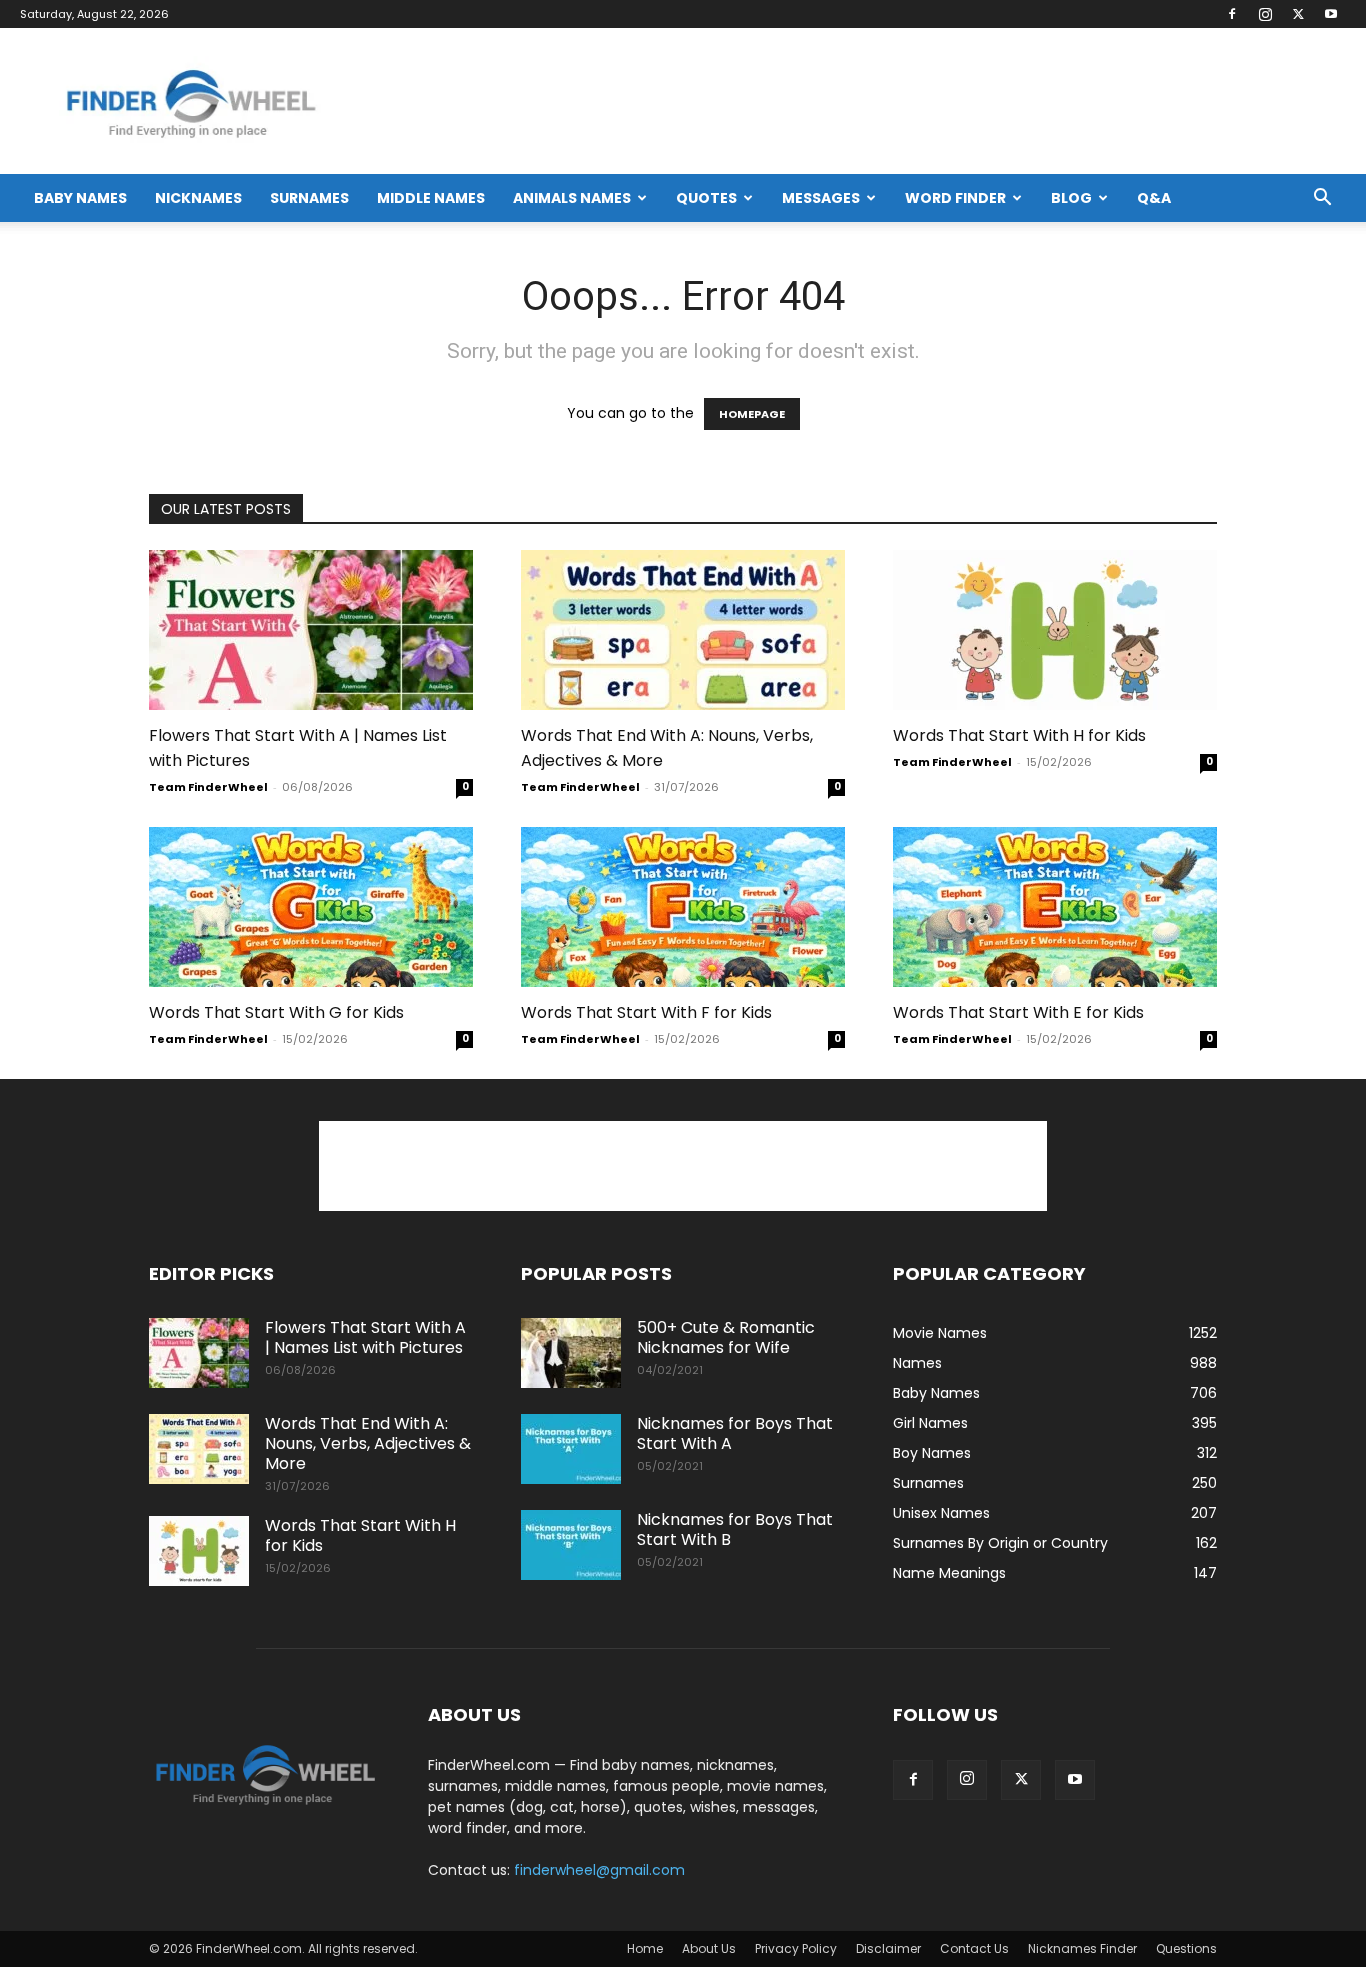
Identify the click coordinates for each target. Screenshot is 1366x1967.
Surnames (309, 198)
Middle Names (431, 198)
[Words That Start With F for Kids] (683, 907)
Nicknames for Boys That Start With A (735, 1433)
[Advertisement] (683, 1166)
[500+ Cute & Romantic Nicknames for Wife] (571, 1353)
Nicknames (198, 198)
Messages (821, 198)
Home (645, 1948)
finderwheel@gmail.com (599, 1870)
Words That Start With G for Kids (276, 1012)
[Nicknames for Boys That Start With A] (571, 1449)
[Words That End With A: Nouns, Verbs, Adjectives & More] (683, 630)
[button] (1322, 199)
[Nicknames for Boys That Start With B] (571, 1545)
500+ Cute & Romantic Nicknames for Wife (726, 1337)
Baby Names (80, 198)
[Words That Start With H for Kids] (1055, 630)
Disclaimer (888, 1948)
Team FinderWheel (208, 787)
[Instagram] (1265, 14)
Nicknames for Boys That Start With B (735, 1529)
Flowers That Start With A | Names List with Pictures (365, 1337)
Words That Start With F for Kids (646, 1012)
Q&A (1154, 198)
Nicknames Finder (1082, 1948)
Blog (1071, 198)
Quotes (706, 198)
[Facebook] (1232, 14)
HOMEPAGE (752, 414)
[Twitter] (1298, 14)
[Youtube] (1331, 14)
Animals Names (572, 198)
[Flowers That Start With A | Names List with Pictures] (311, 630)
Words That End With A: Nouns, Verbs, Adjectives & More (368, 1443)
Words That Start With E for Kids (1018, 1012)
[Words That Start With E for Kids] (1055, 907)
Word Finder (955, 198)
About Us (709, 1948)
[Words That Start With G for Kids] (311, 907)
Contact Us (974, 1948)
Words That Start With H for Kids (1019, 735)
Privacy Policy (796, 1948)
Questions (1186, 1948)
